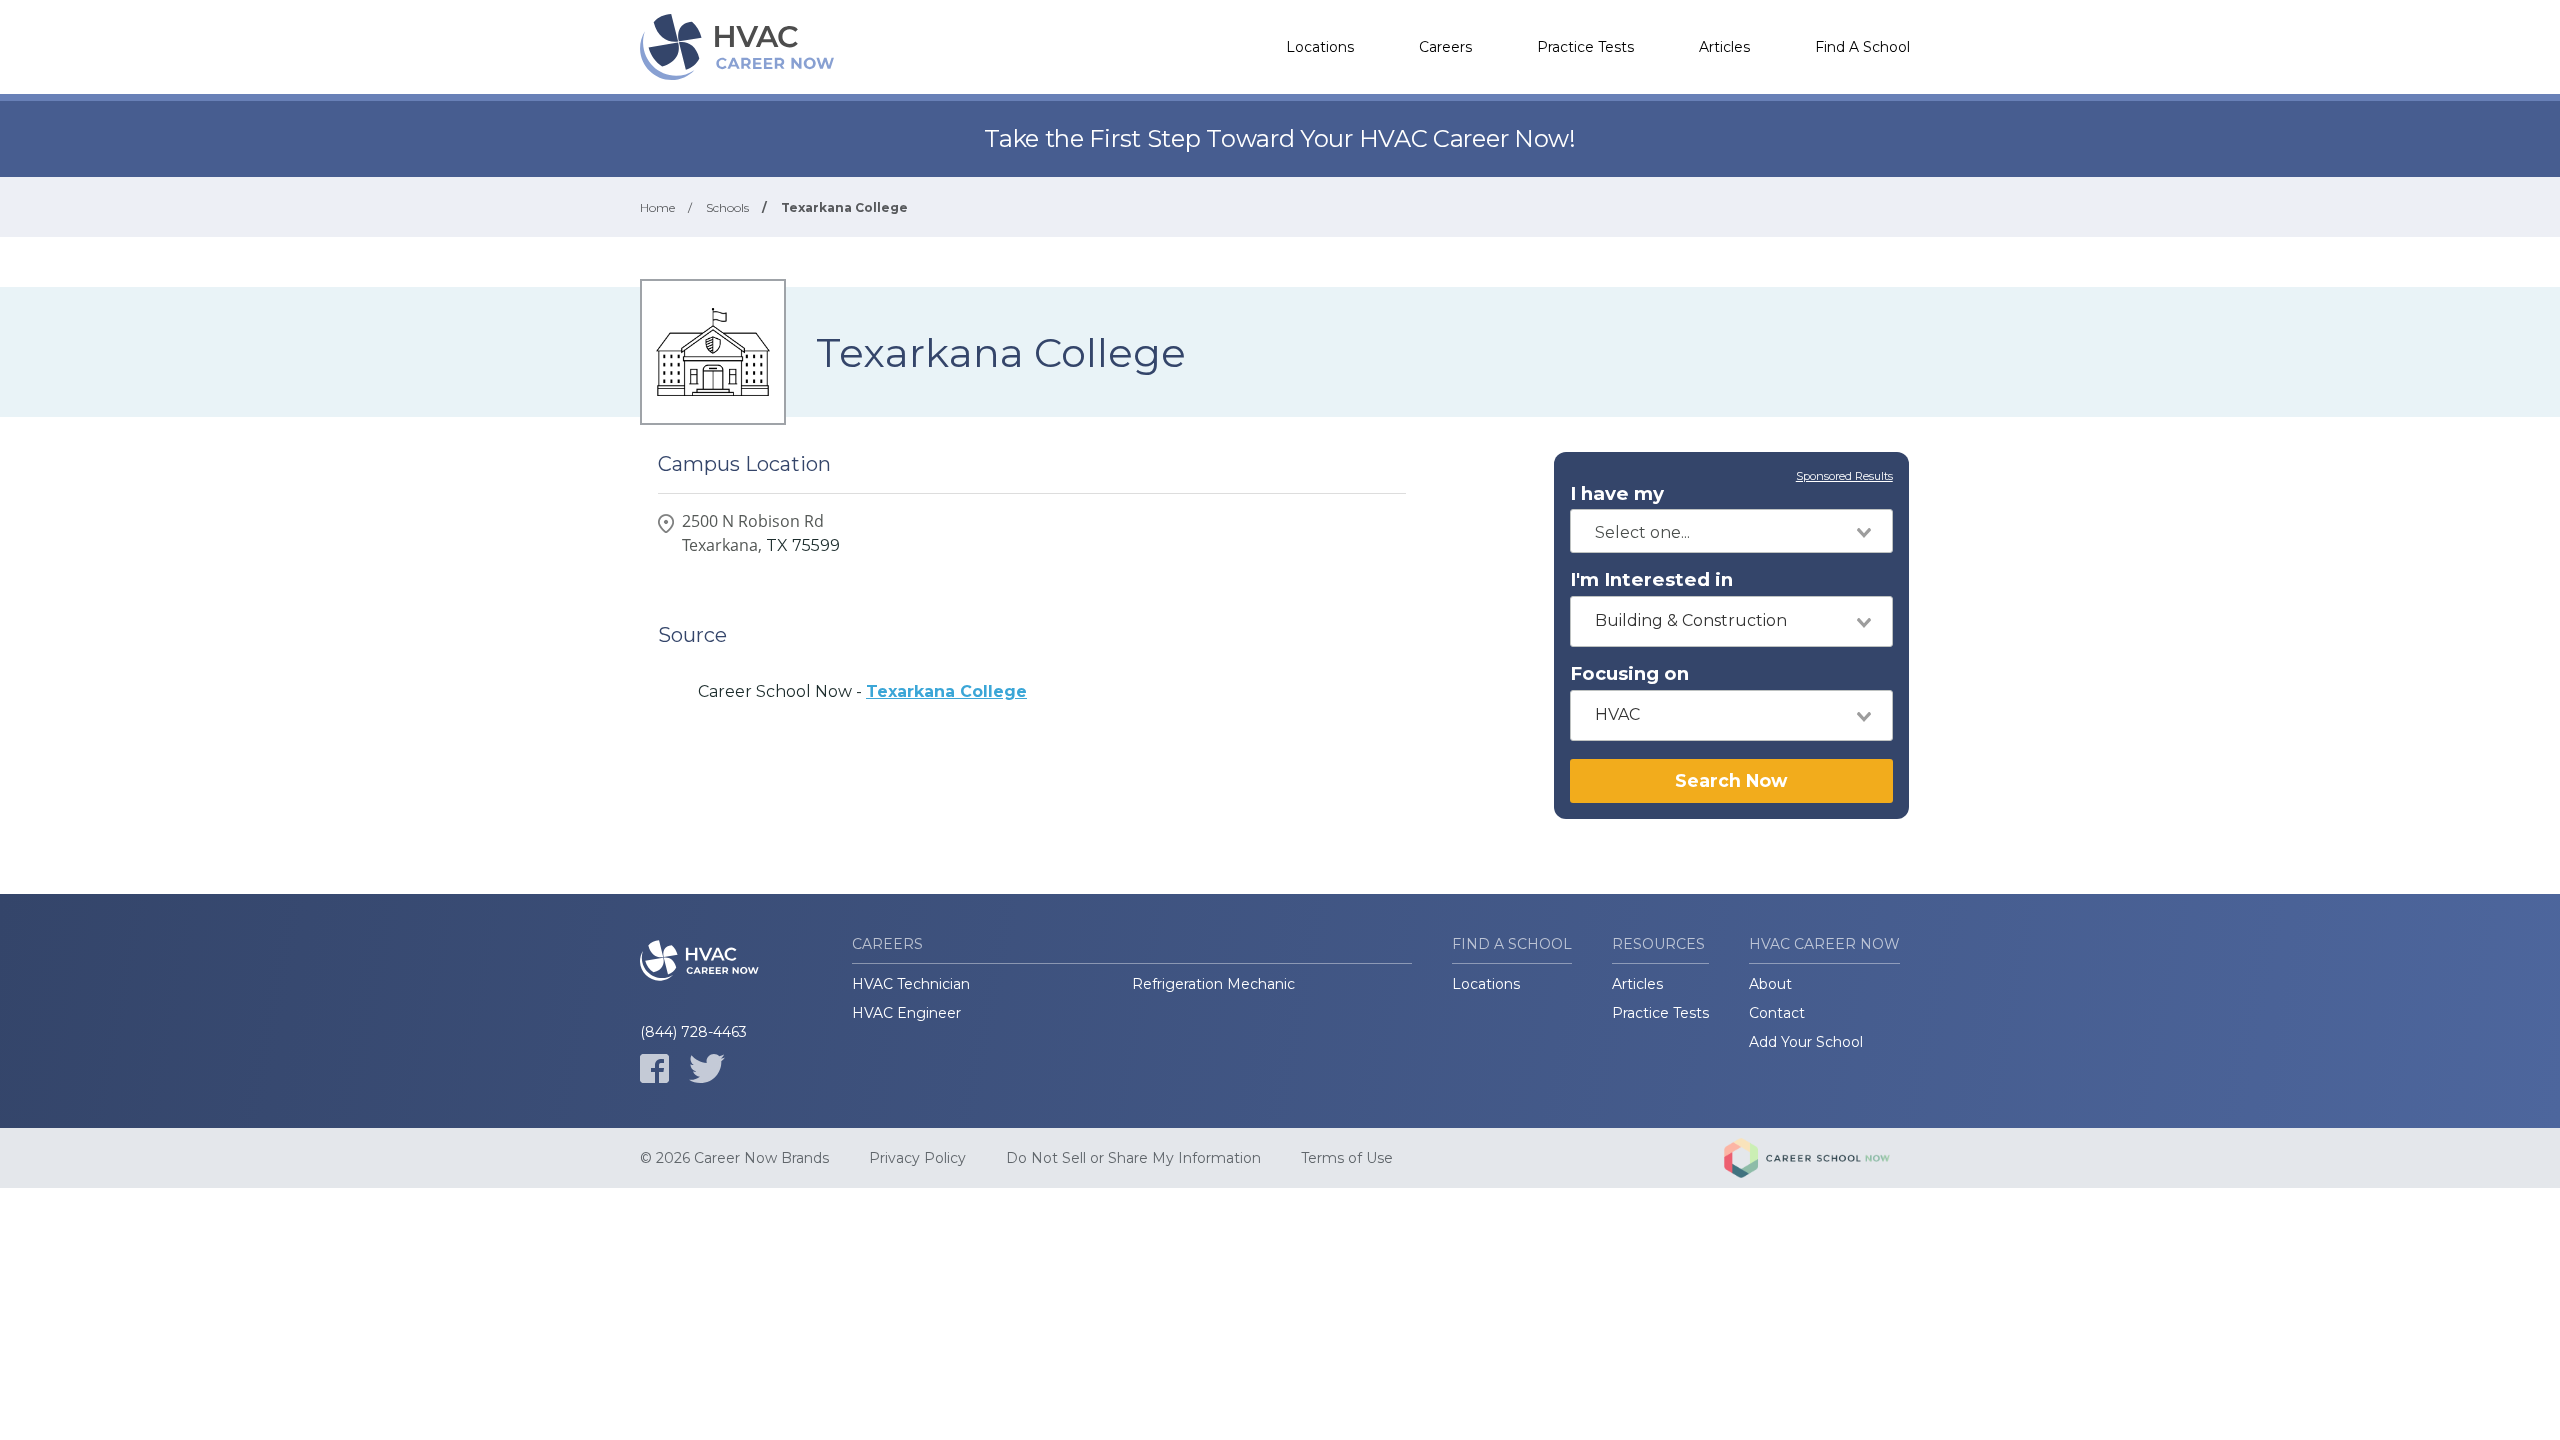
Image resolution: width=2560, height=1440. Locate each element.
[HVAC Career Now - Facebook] (654, 1068)
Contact (1777, 1013)
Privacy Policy (917, 1158)
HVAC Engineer (906, 1013)
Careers (1445, 47)
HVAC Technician (911, 984)
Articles (1724, 47)
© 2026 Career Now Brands (734, 1158)
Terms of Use (1347, 1158)
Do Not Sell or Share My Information (1133, 1158)
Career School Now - (862, 691)
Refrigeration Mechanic (1213, 984)
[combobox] (1731, 531)
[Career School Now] (1822, 1158)
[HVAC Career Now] (740, 47)
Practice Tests (1585, 47)
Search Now (1731, 780)
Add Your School (1806, 1042)
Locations (1320, 47)
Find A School (1862, 47)
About (1770, 984)
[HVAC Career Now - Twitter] (707, 1068)
